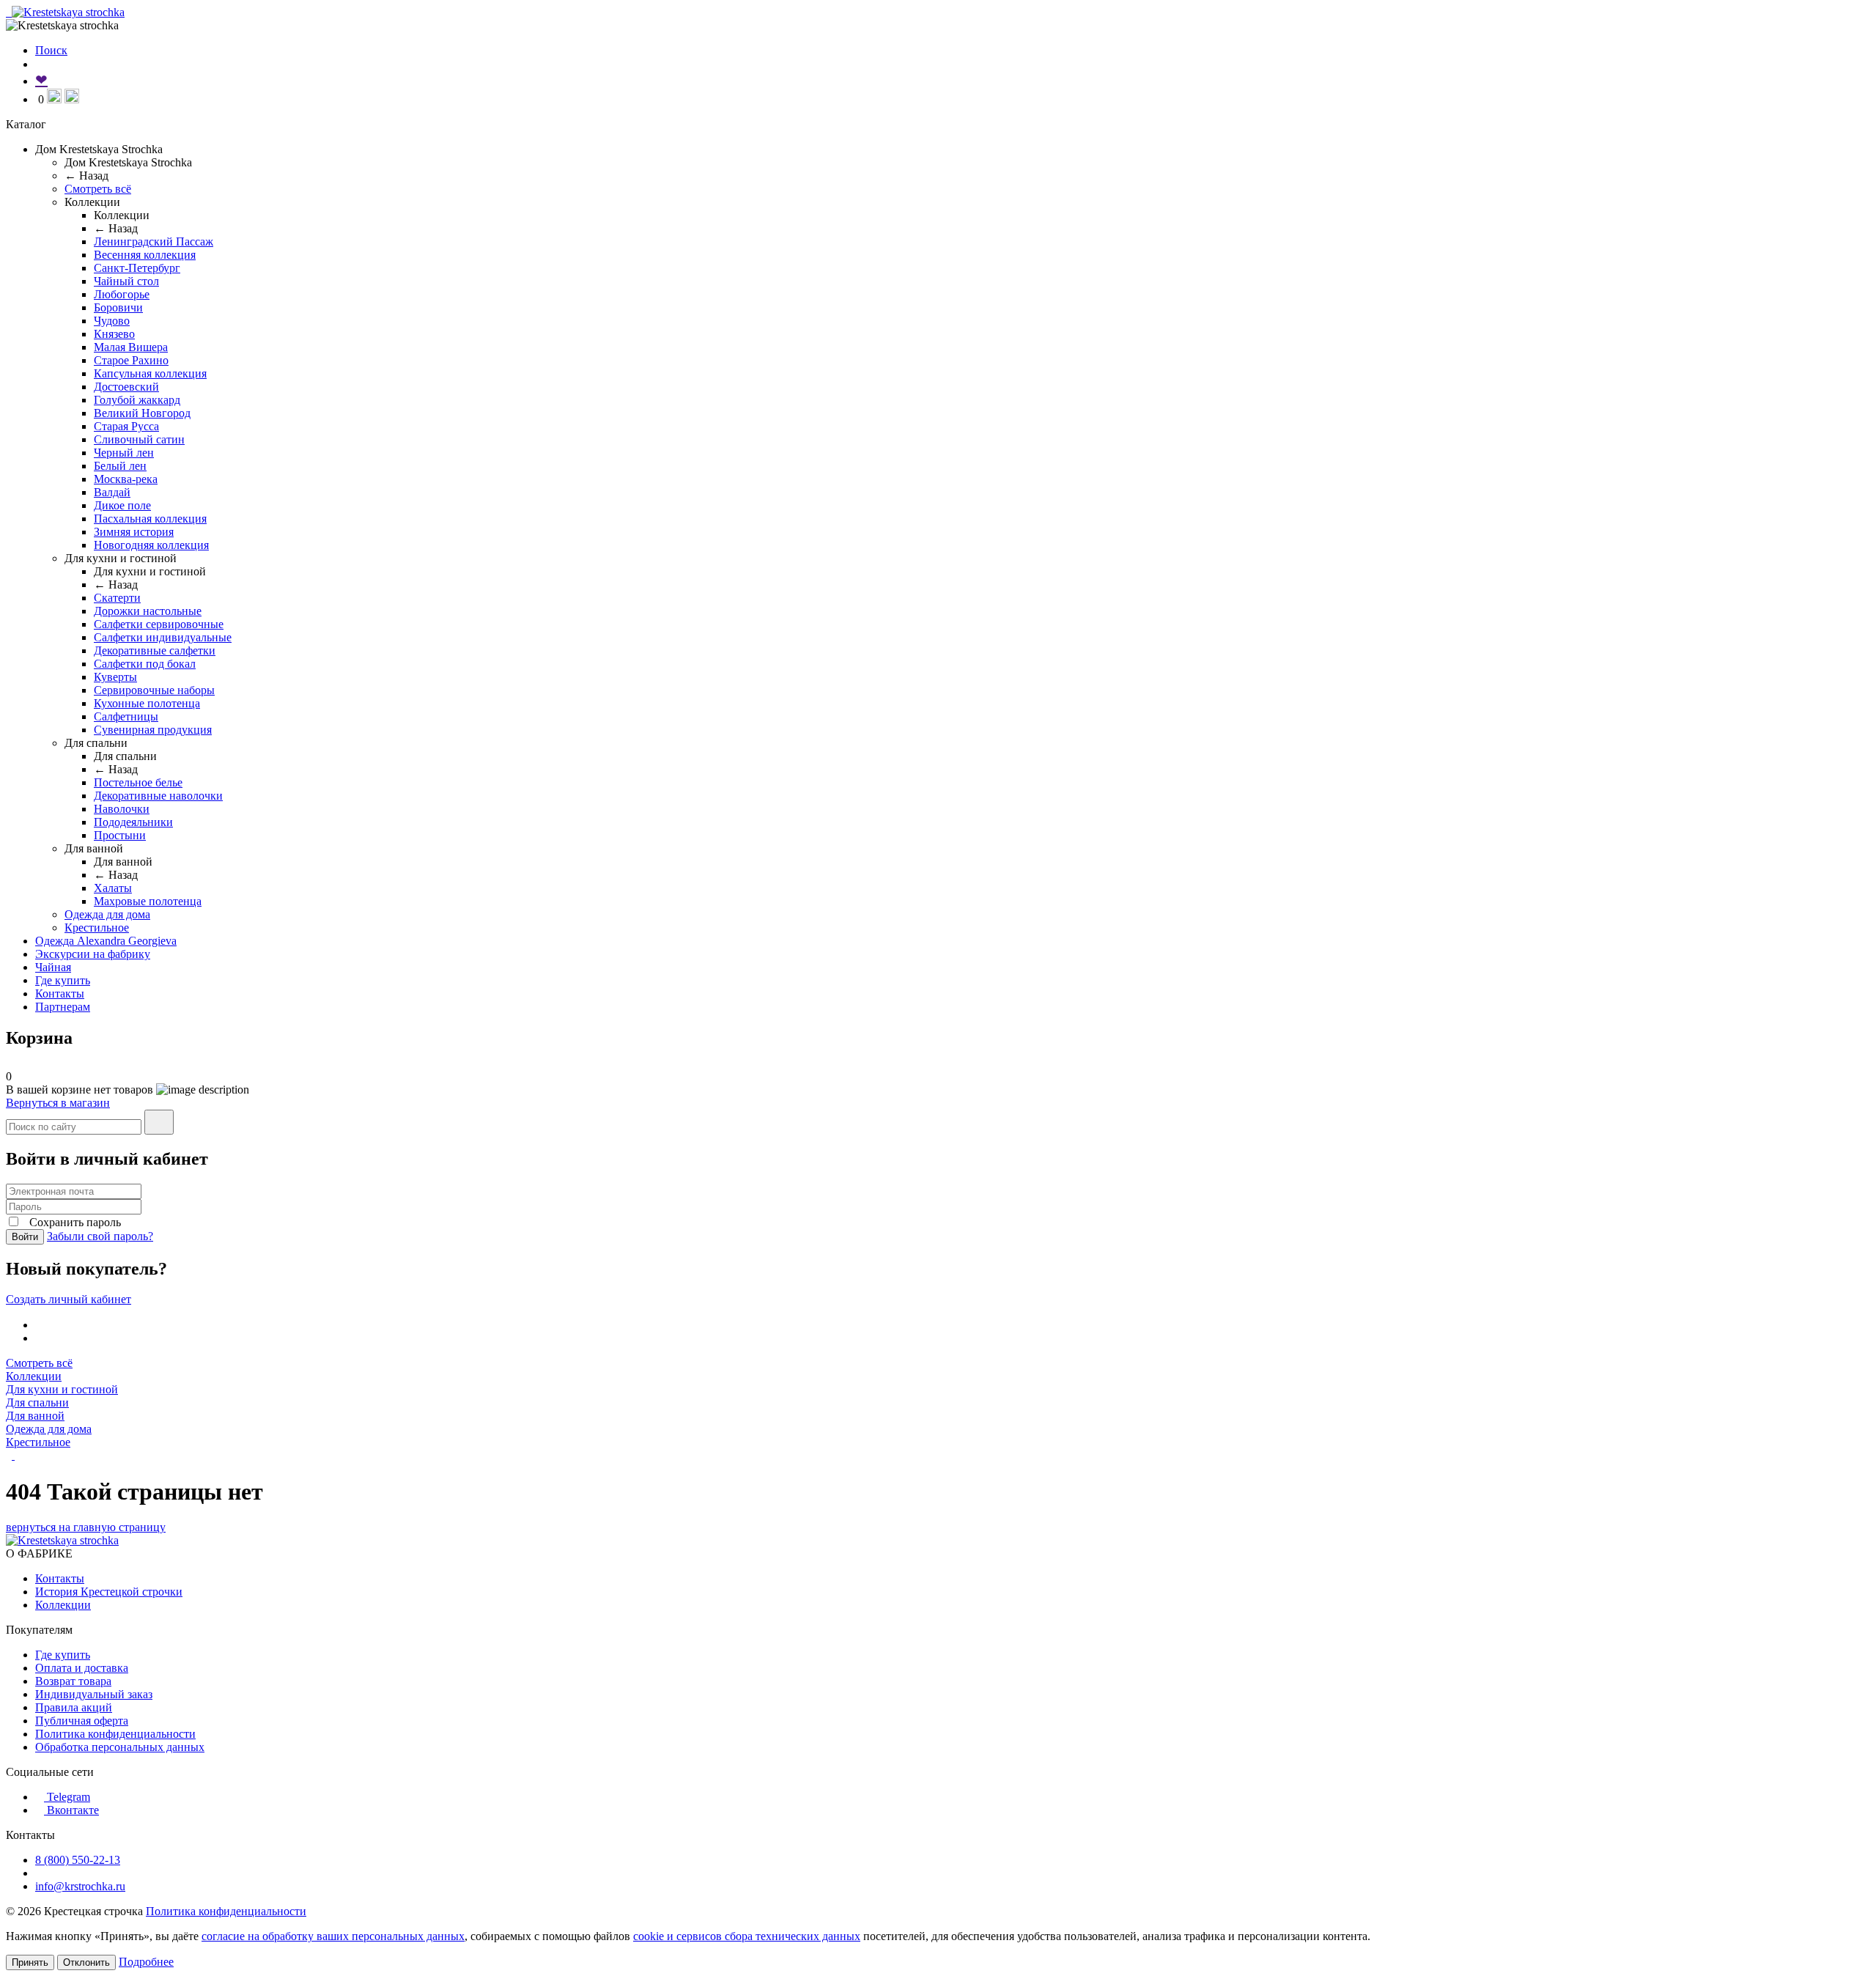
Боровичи (118, 307)
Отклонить (86, 1962)
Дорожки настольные (148, 611)
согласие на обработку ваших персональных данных (333, 1936)
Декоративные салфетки (155, 650)
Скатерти (117, 598)
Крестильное (97, 928)
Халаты (113, 888)
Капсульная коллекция (150, 373)
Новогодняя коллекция (151, 545)
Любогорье (122, 294)
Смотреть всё (98, 189)
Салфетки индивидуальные (163, 637)
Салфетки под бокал (145, 664)
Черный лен (124, 453)
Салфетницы (126, 716)
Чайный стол (126, 281)
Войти (25, 1237)
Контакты (60, 993)
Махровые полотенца (148, 901)
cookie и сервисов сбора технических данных (747, 1936)
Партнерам (63, 1007)
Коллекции (34, 1376)
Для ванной (35, 1416)
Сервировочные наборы (154, 690)
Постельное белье (138, 782)
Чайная (53, 967)
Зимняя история (134, 532)
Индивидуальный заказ (94, 1694)
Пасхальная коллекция (150, 519)
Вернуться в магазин (58, 1103)
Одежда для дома (107, 914)
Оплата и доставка (82, 1668)
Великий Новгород (142, 413)
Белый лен (120, 466)
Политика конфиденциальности (115, 1734)
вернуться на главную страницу (86, 1527)
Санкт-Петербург (137, 268)
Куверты (115, 677)
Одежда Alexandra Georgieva (106, 941)
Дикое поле (122, 505)
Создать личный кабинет (69, 1299)
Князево (114, 334)
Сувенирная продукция (153, 730)
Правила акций (74, 1707)
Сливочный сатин (139, 439)
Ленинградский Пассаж (154, 242)
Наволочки (122, 809)
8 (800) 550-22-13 (78, 1860)
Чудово (112, 321)
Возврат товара (73, 1681)
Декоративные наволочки (158, 796)
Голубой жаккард (137, 400)
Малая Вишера (131, 347)
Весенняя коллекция (145, 255)
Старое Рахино (131, 360)
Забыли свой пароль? (100, 1236)
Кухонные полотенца (147, 703)
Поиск (51, 50)
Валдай (112, 492)
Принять (30, 1962)
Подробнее (146, 1962)
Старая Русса (126, 426)
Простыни (120, 835)
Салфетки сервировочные (159, 624)
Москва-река (126, 479)
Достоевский (126, 387)
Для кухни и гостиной (62, 1389)
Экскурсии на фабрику (93, 954)
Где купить (63, 980)
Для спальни (37, 1402)
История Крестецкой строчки (109, 1592)
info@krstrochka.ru (80, 1886)
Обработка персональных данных (120, 1747)
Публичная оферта (82, 1721)
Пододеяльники (133, 822)
